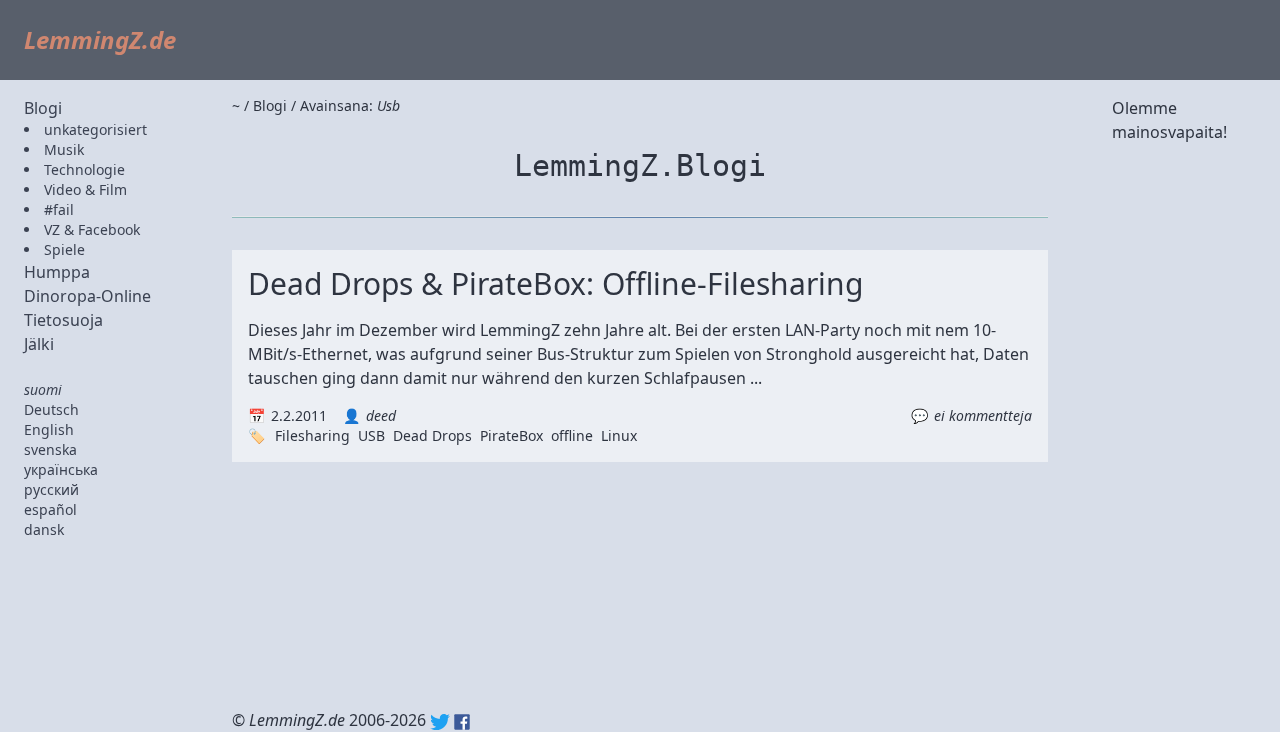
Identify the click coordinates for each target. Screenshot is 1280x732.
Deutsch (51, 409)
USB (371, 435)
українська (61, 469)
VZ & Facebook (92, 229)
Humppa (57, 272)
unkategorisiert (95, 129)
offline (572, 435)
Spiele (64, 249)
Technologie (84, 169)
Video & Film (85, 189)
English (49, 429)
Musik (64, 149)
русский (51, 489)
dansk (44, 529)
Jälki (39, 344)
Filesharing (312, 435)
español (50, 509)
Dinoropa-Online (87, 296)
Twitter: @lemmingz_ (440, 722)
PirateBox (511, 435)
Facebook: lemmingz (462, 722)
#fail (59, 209)
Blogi (43, 108)
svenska (50, 449)
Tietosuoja (63, 320)
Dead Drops (432, 435)
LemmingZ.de (100, 39)
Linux (619, 435)
